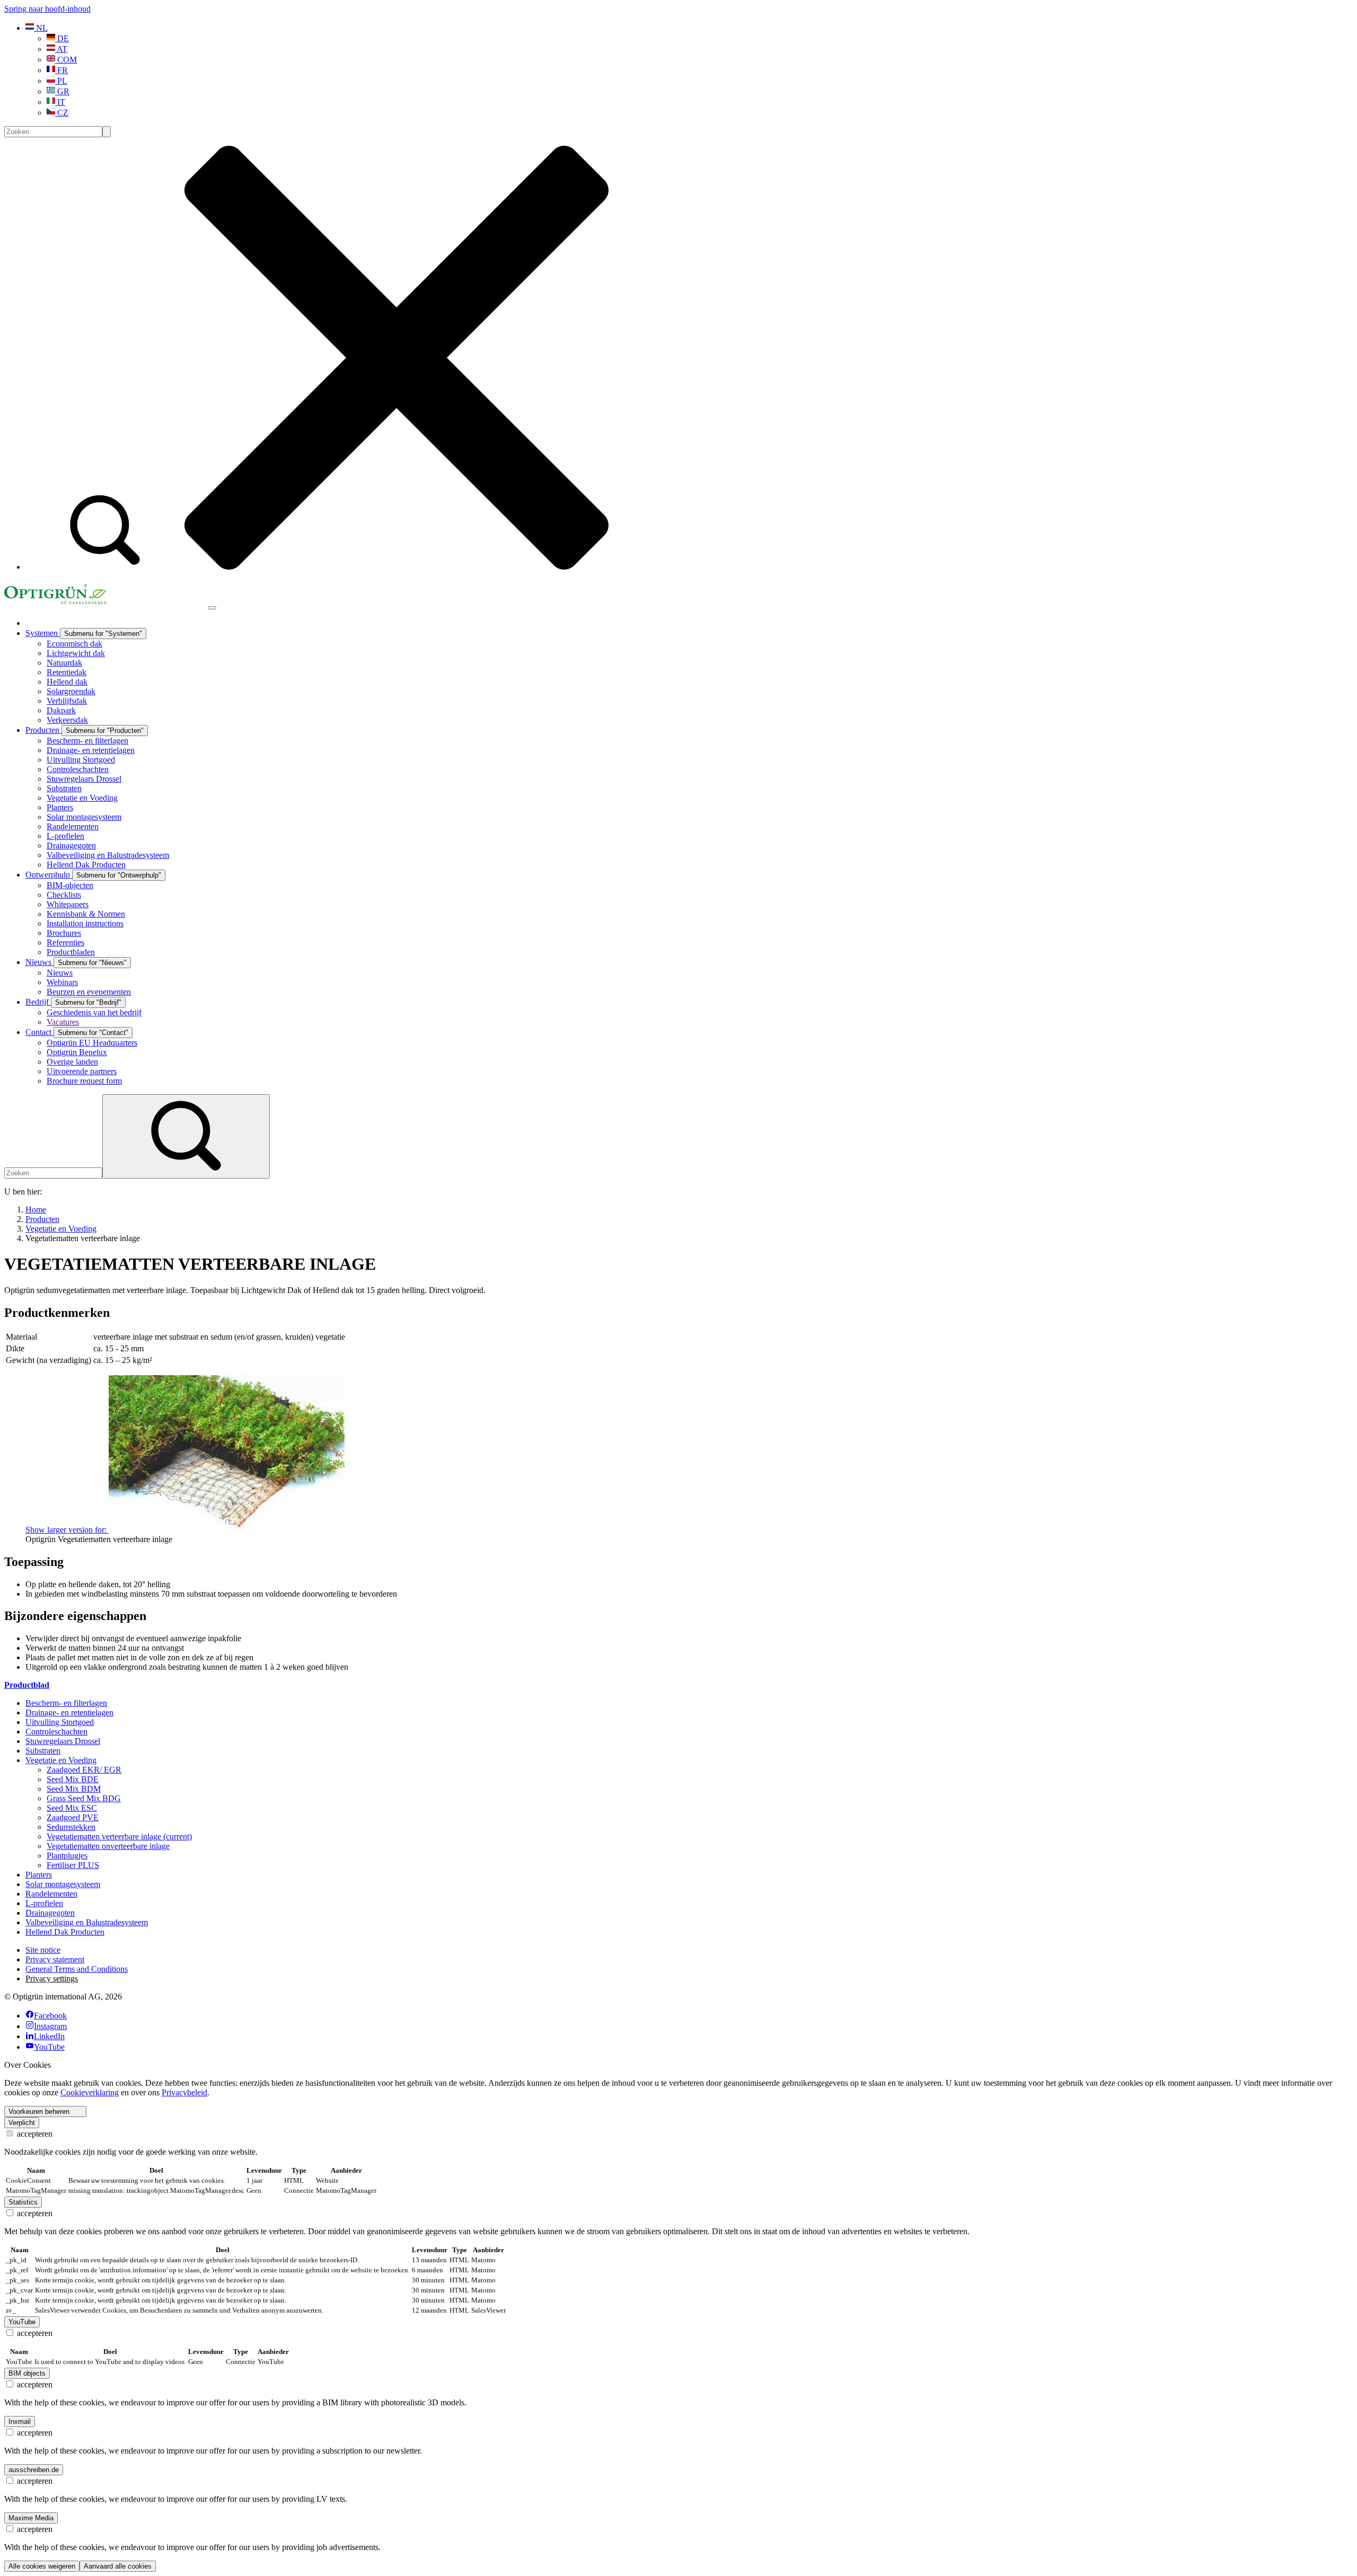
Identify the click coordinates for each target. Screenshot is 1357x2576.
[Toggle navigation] (212, 608)
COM (66, 60)
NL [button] (41, 28)
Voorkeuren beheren (39, 2112)
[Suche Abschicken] (107, 132)
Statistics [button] (23, 2202)
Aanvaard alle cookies (118, 2566)
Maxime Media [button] (31, 2518)
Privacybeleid (184, 2092)
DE (62, 38)
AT (61, 49)
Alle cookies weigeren (42, 2566)
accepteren (34, 2134)
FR (61, 70)
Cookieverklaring (90, 2092)
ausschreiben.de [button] (34, 2470)
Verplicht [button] (22, 2123)
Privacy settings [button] (52, 1979)
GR (62, 91)
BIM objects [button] (27, 2373)
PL (61, 81)
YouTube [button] (22, 2322)
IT (60, 102)
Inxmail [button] (20, 2422)
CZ (62, 113)
